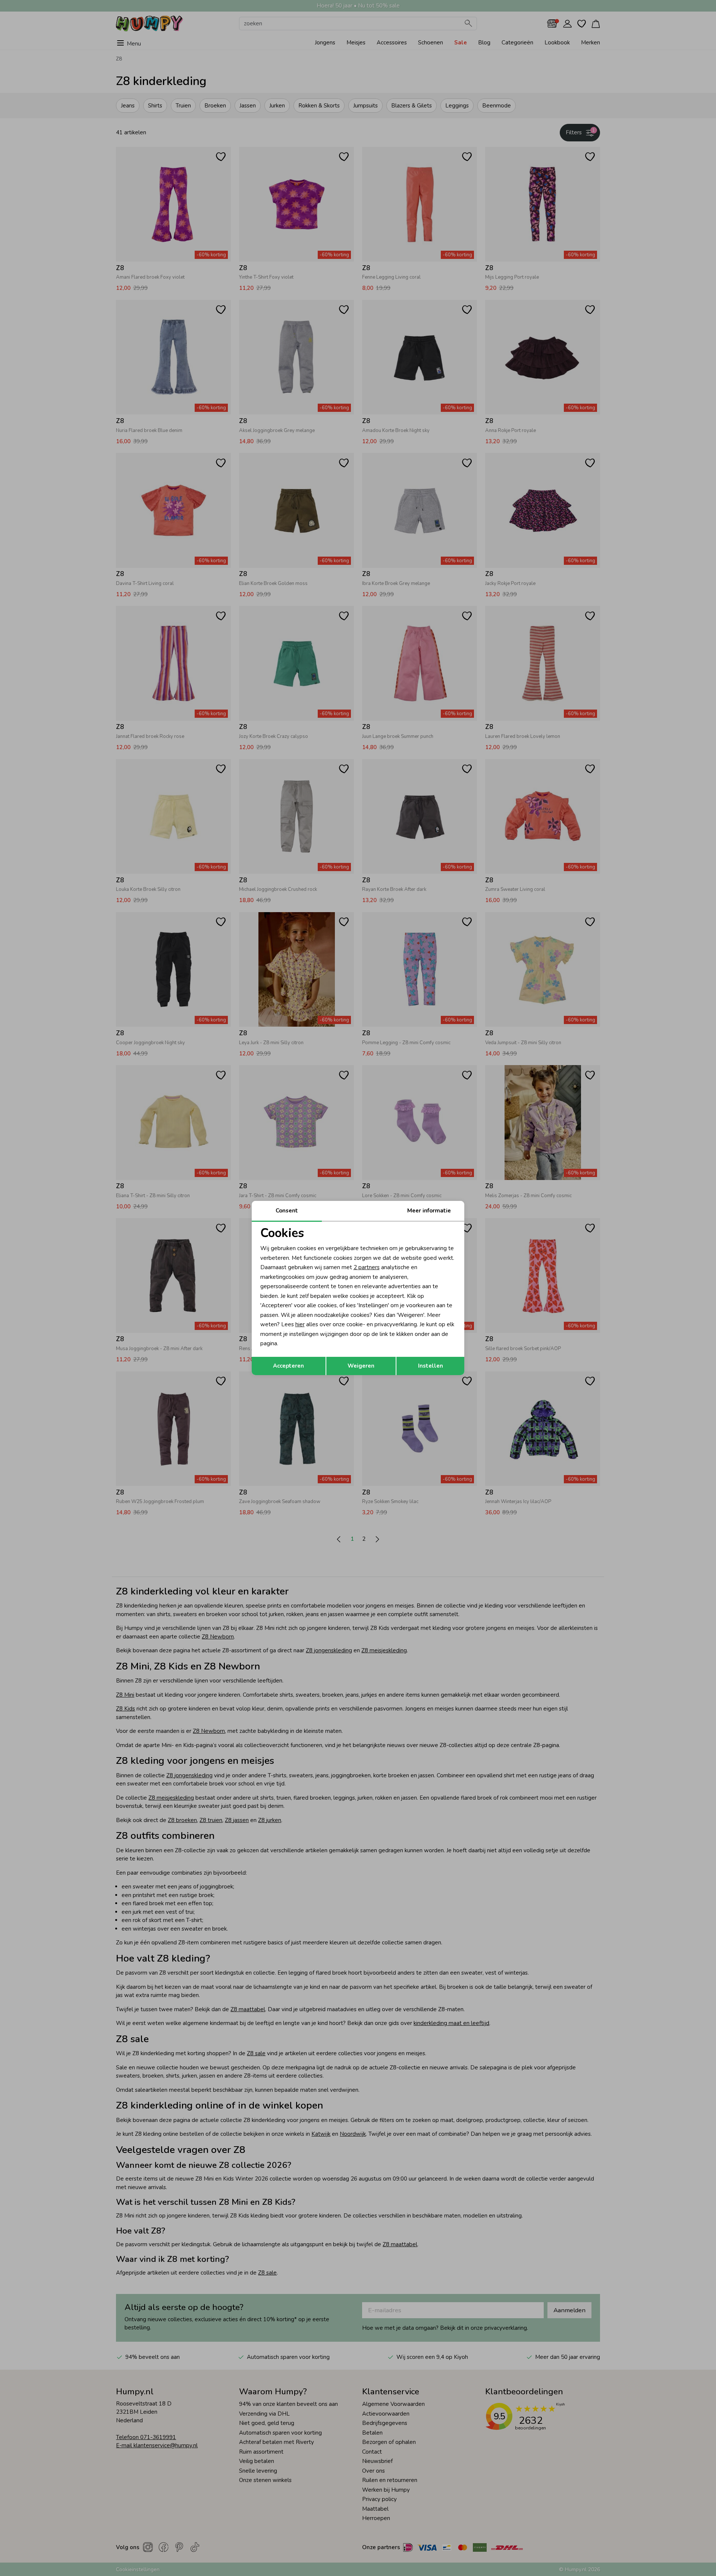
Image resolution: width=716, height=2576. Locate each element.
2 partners (367, 1267)
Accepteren (288, 1366)
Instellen (431, 1366)
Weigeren (361, 1366)
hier (300, 1324)
